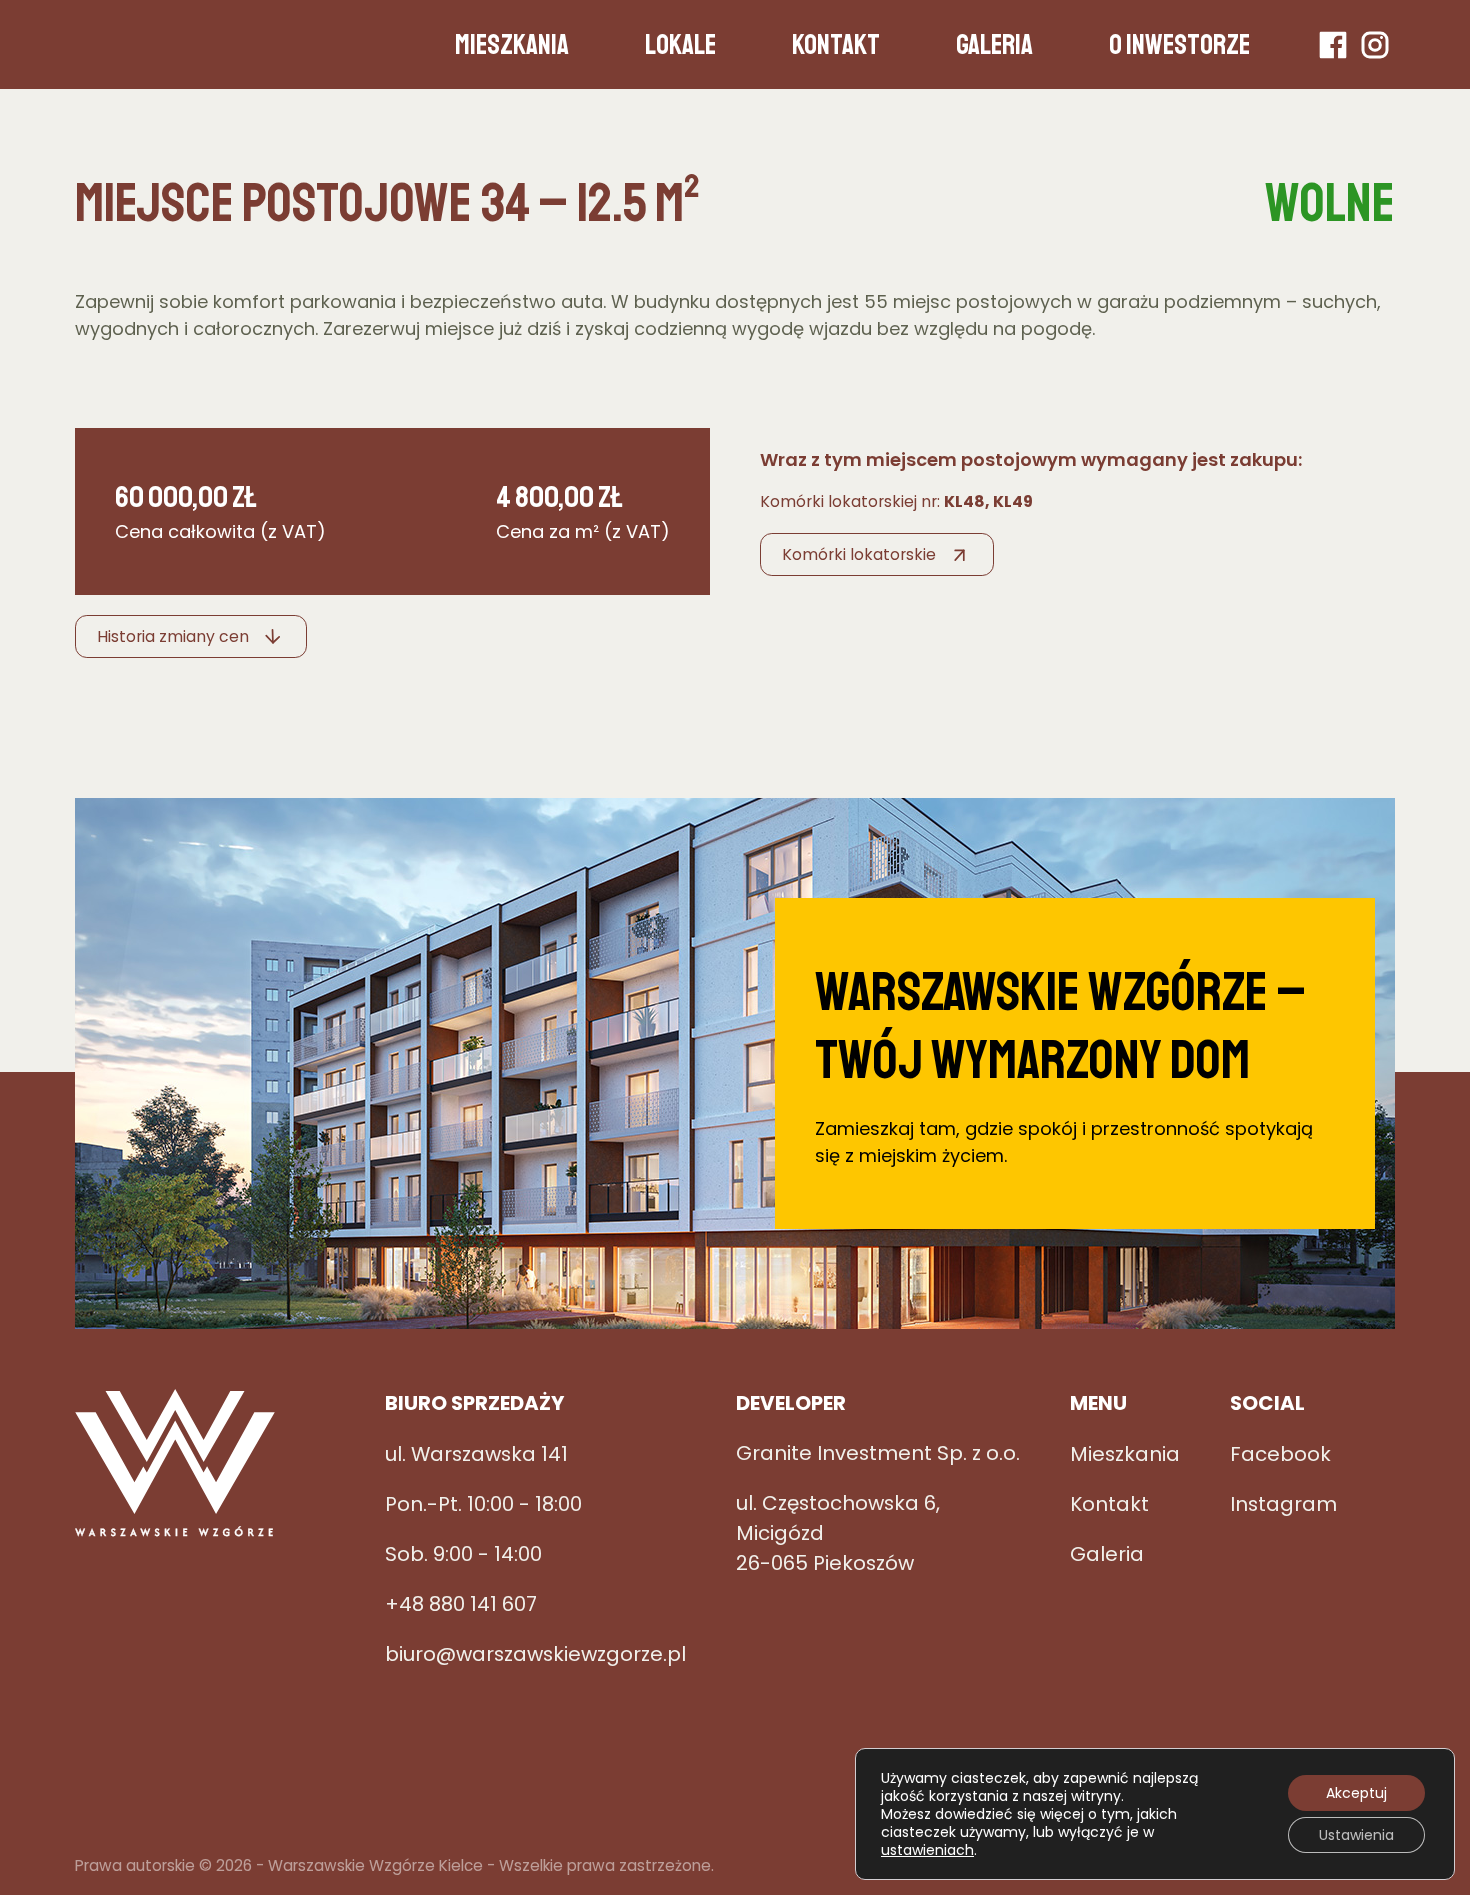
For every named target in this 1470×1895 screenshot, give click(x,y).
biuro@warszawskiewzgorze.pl (535, 1654)
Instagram (1375, 45)
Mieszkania (512, 44)
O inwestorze (1179, 44)
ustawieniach (927, 1850)
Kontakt (836, 44)
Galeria (994, 44)
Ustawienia (1356, 1835)
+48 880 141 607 (461, 1604)
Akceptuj (1356, 1793)
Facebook (1333, 45)
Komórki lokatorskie (859, 554)
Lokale (680, 44)
